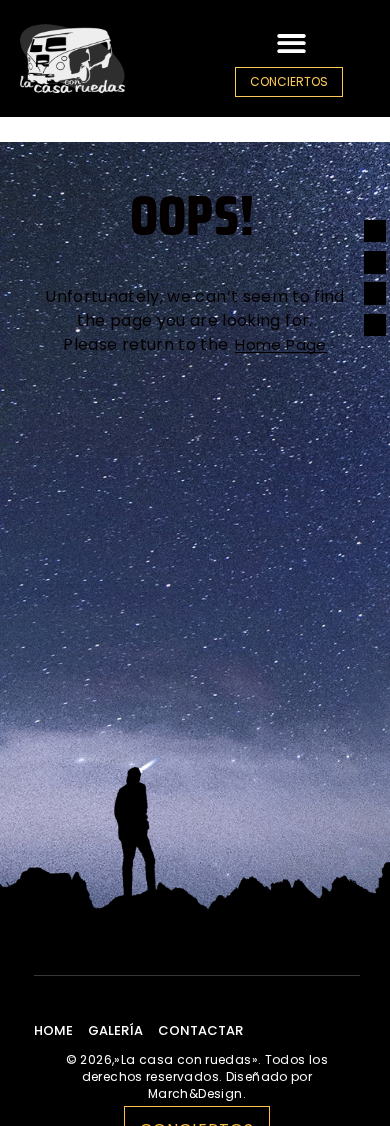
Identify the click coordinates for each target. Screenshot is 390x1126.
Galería (115, 1030)
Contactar (200, 1030)
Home (53, 1030)
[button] (291, 43)
